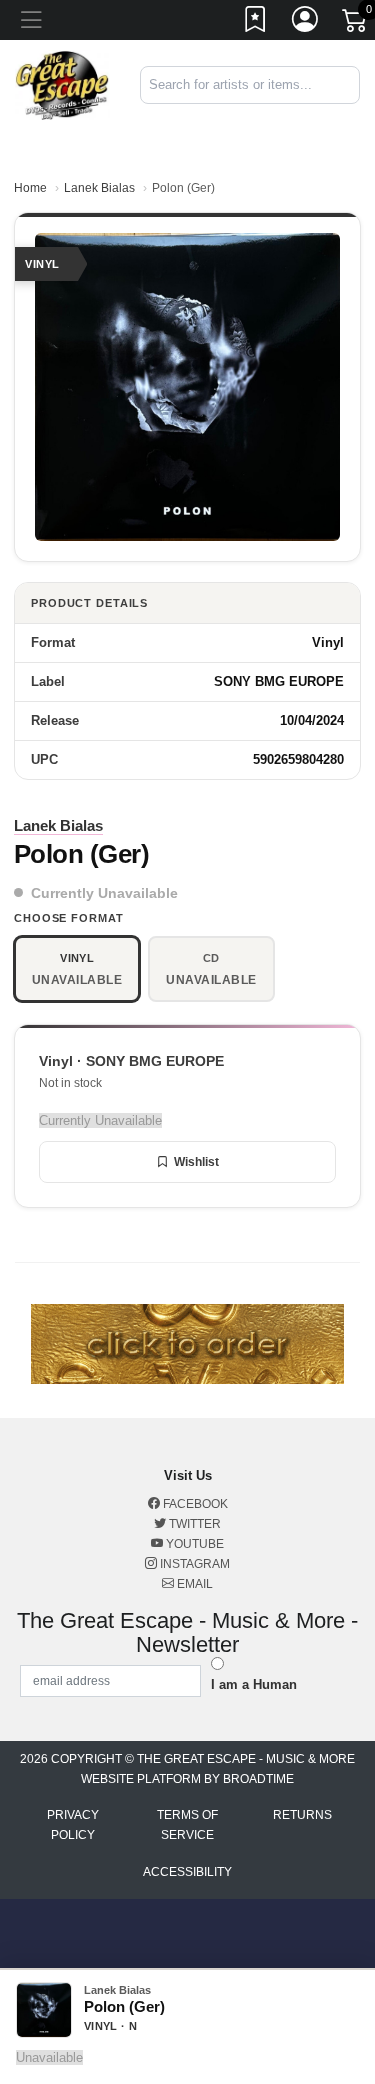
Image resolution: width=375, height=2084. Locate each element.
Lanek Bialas (99, 188)
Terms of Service (187, 1825)
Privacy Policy (73, 1825)
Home (30, 188)
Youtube (193, 1544)
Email (193, 1584)
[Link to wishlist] (256, 23)
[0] (356, 24)
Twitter (193, 1524)
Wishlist (196, 1162)
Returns (302, 1815)
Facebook (194, 1504)
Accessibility (187, 1872)
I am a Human (254, 1684)
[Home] (62, 84)
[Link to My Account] (306, 23)
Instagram (193, 1564)
